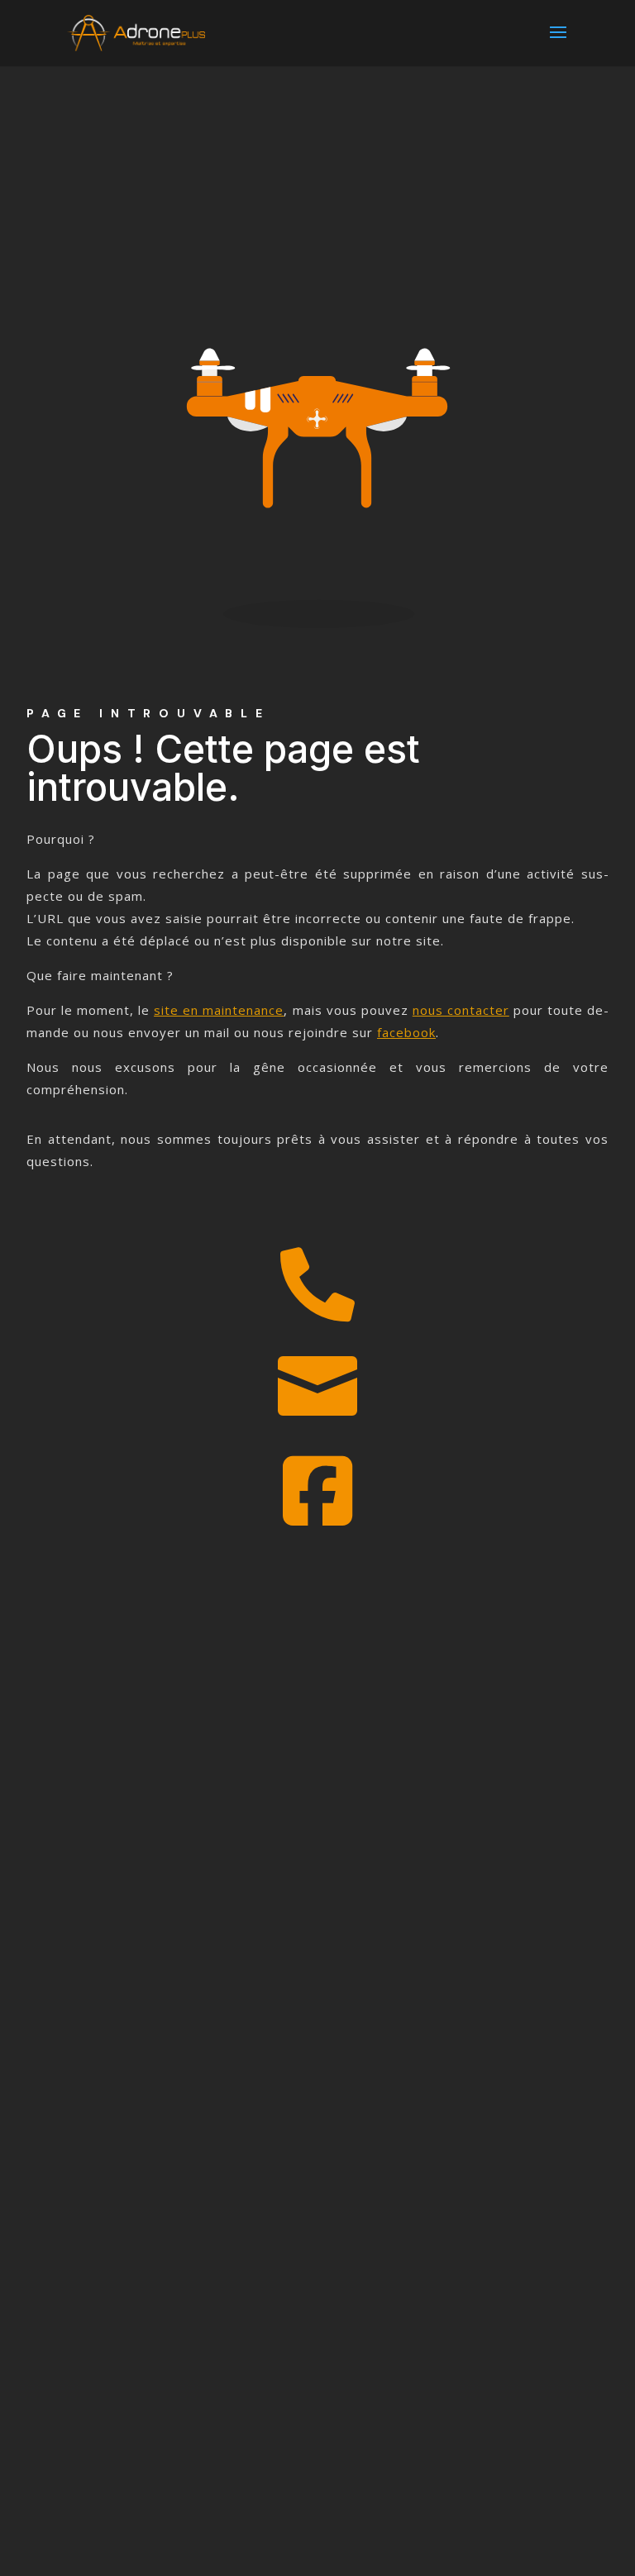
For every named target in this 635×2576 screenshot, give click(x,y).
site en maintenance (219, 1010)
